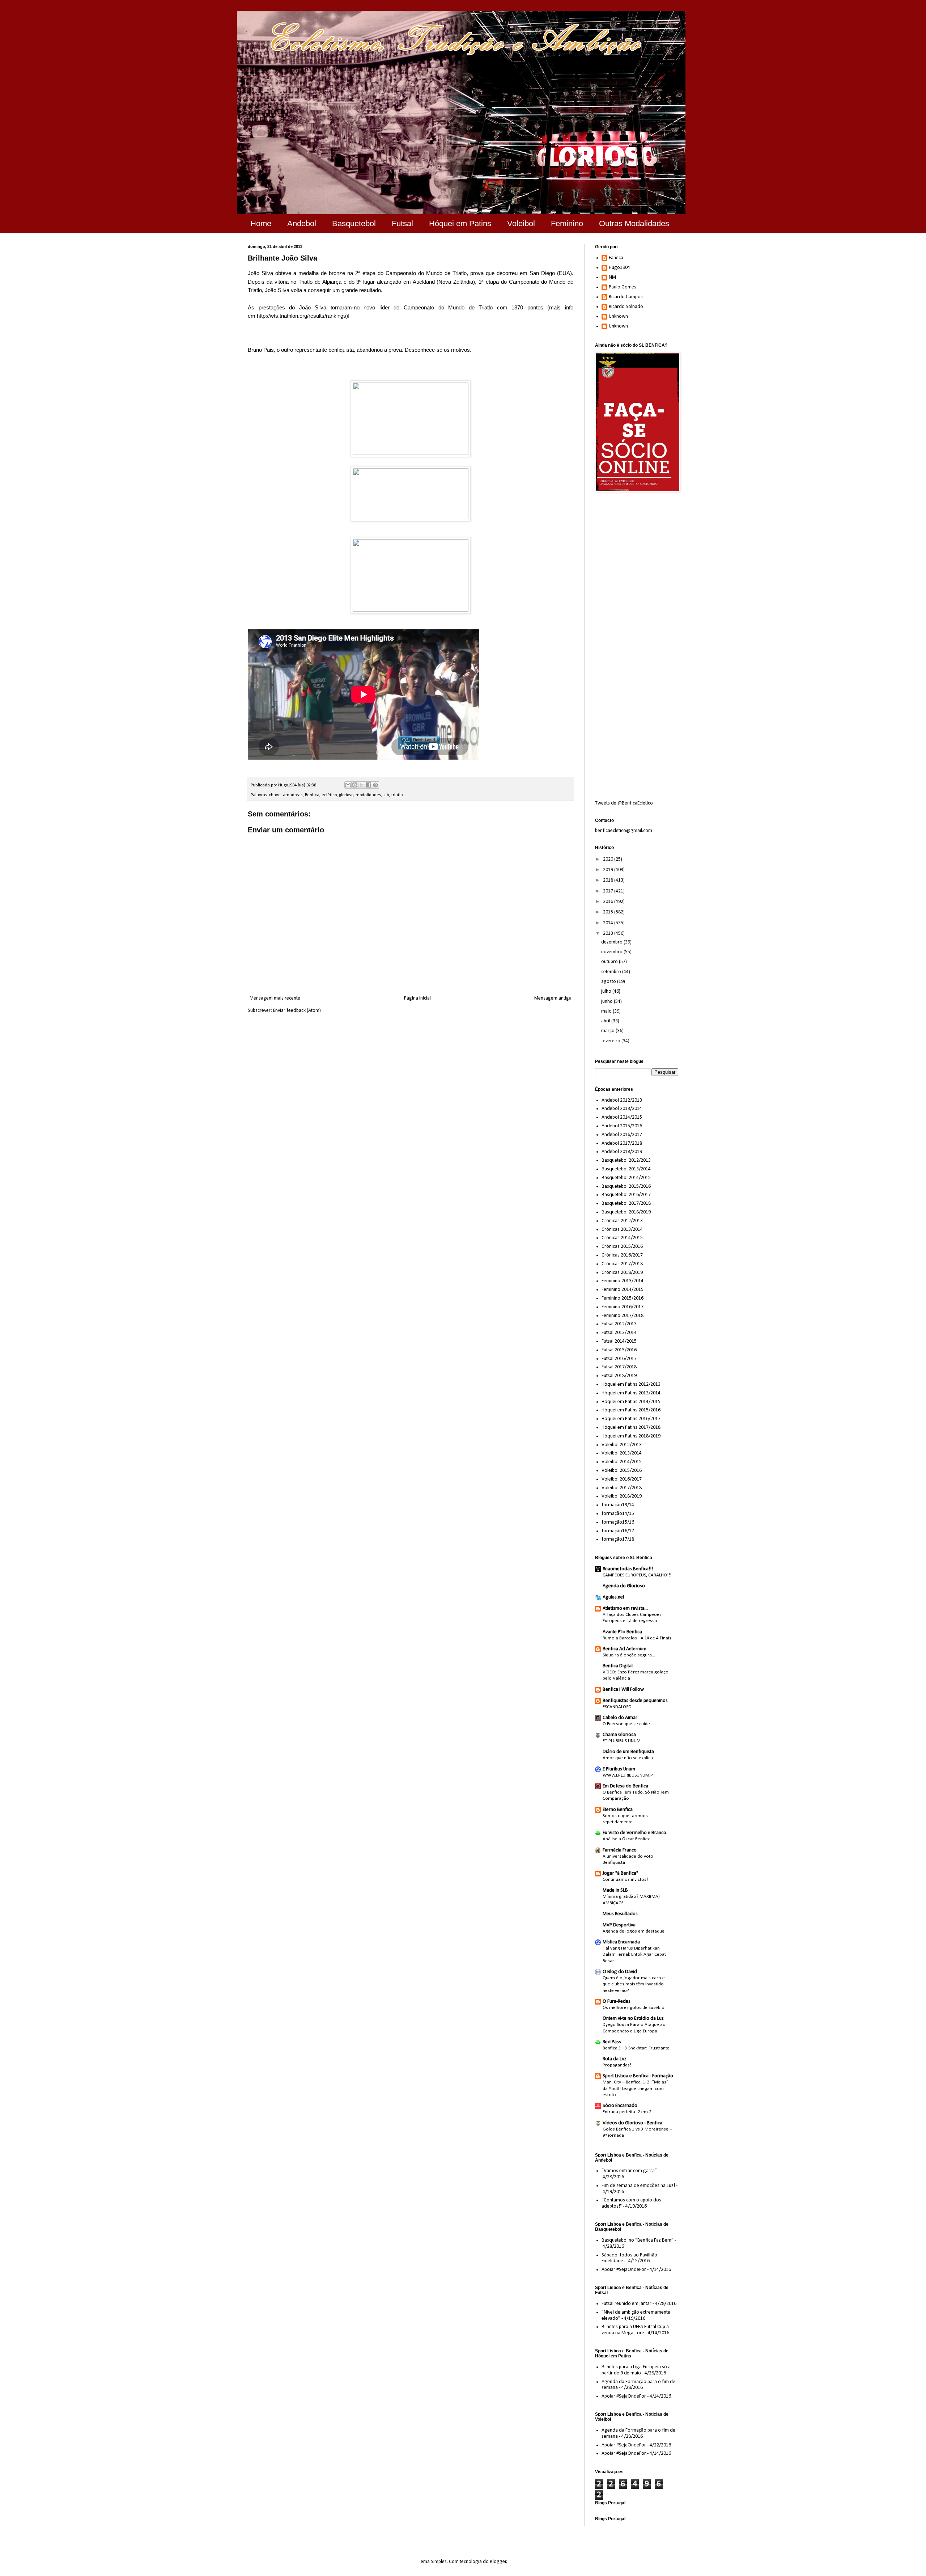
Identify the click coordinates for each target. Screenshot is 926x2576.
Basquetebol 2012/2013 (626, 1160)
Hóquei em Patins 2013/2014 (631, 1393)
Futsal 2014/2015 (619, 1341)
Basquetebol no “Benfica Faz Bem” (638, 2240)
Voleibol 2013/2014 (622, 1453)
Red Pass (612, 2042)
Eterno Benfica (618, 1810)
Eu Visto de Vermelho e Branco (634, 1833)
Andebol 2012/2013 (622, 1100)
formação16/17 (618, 1531)
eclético (329, 795)
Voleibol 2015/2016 (622, 1471)
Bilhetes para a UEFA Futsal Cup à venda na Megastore (635, 2330)
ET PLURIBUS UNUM (622, 1741)
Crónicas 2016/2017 (622, 1255)
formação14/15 (618, 1514)
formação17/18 (618, 1539)
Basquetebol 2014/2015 (626, 1178)
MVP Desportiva (619, 1925)
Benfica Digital (618, 1666)
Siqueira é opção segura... (629, 1655)
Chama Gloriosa (619, 1735)
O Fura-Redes (617, 2001)
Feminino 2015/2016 (623, 1298)
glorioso (346, 795)
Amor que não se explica (628, 1758)
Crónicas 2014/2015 (622, 1238)
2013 (609, 934)
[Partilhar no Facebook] (369, 785)
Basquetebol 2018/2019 (626, 1212)
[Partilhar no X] (362, 785)
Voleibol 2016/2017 (622, 1479)
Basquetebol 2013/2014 (626, 1169)
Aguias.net (613, 1597)
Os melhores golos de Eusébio (634, 2008)
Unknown (618, 316)
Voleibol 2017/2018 (622, 1488)
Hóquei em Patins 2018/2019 (631, 1436)
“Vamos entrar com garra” (629, 2171)
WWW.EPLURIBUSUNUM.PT (629, 1775)
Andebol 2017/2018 (622, 1143)
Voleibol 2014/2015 (622, 1462)
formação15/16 (618, 1522)
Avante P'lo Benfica (622, 1632)
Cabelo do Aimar (620, 1718)
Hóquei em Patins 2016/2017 (631, 1419)
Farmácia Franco (620, 1850)
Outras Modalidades (634, 223)
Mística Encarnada (621, 1942)
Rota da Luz (615, 2059)
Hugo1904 (619, 268)
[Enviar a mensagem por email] (348, 785)
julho (607, 991)
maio (607, 1011)
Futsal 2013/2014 (619, 1333)
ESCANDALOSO (617, 1707)
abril (606, 1021)
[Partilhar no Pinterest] (375, 785)
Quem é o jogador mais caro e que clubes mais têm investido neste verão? (634, 1984)
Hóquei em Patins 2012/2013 (631, 1384)
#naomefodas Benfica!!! (628, 1569)
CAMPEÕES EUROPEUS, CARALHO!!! (637, 1575)
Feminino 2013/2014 (623, 1281)
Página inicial (417, 998)
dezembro (612, 942)
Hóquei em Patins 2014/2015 (631, 1402)
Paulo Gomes (623, 287)
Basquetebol (354, 223)
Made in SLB (615, 1890)
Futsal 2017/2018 (619, 1367)
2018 (609, 880)
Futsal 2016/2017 (619, 1359)
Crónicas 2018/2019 (622, 1273)
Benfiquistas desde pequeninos (635, 1701)
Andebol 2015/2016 (622, 1126)
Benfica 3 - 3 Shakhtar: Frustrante (636, 2048)
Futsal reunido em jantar (626, 2304)
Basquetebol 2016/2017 (626, 1195)
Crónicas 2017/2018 (622, 1264)
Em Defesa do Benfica (625, 1786)
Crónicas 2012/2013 (622, 1221)
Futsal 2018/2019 (619, 1376)
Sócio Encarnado (620, 2106)
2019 (609, 870)
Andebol (302, 223)
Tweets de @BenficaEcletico (624, 803)
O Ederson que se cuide (626, 1724)
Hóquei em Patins (460, 223)
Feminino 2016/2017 (623, 1307)
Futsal (402, 223)
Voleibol (521, 223)
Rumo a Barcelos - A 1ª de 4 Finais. (638, 1638)
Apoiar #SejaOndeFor (624, 2270)
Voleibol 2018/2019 (622, 1496)
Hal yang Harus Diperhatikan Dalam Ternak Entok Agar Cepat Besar (634, 1955)
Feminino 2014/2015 (623, 1290)
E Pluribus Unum (619, 1769)
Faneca (616, 258)
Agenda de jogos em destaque (634, 1931)
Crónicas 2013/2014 (622, 1230)
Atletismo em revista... (625, 1608)
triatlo (397, 795)
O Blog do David (620, 1972)
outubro (610, 962)
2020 (609, 859)
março (608, 1031)
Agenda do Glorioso (624, 1586)
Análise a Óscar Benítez (626, 1839)
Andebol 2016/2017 (622, 1135)
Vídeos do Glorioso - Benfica (632, 2123)
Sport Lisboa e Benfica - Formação (638, 2076)
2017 (609, 891)
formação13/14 (618, 1505)
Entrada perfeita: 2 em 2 (627, 2112)
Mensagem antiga (553, 998)
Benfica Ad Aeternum (625, 1649)
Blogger (498, 2562)
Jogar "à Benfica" (620, 1873)
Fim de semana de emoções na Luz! (638, 2186)
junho (608, 1002)
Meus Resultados (620, 1914)
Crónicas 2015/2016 (622, 1247)
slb (386, 795)
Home (261, 223)
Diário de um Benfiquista (628, 1752)
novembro (612, 952)
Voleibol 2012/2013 (622, 1445)
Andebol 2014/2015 (622, 1117)
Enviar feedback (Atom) (297, 1011)
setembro (612, 972)
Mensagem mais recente (275, 998)
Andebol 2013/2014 (622, 1109)
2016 (609, 902)
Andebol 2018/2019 (622, 1152)
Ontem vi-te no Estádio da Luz (633, 2018)
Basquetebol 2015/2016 (626, 1186)
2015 (609, 912)
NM (612, 277)
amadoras (293, 795)
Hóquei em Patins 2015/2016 (631, 1410)
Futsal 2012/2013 (619, 1324)
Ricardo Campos (626, 297)
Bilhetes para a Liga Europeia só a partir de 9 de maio (636, 2370)
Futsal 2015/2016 (619, 1350)
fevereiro (611, 1041)
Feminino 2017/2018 (623, 1316)
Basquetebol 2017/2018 (626, 1203)
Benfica (312, 795)
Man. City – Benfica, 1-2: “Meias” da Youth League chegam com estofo (636, 2089)
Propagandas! (617, 2065)
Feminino (567, 223)
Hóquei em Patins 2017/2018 (631, 1428)
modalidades (368, 795)
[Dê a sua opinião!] (355, 785)
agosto (609, 982)
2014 (609, 923)
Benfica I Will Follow (623, 1690)
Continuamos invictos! (625, 1880)
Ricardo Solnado (626, 307)
